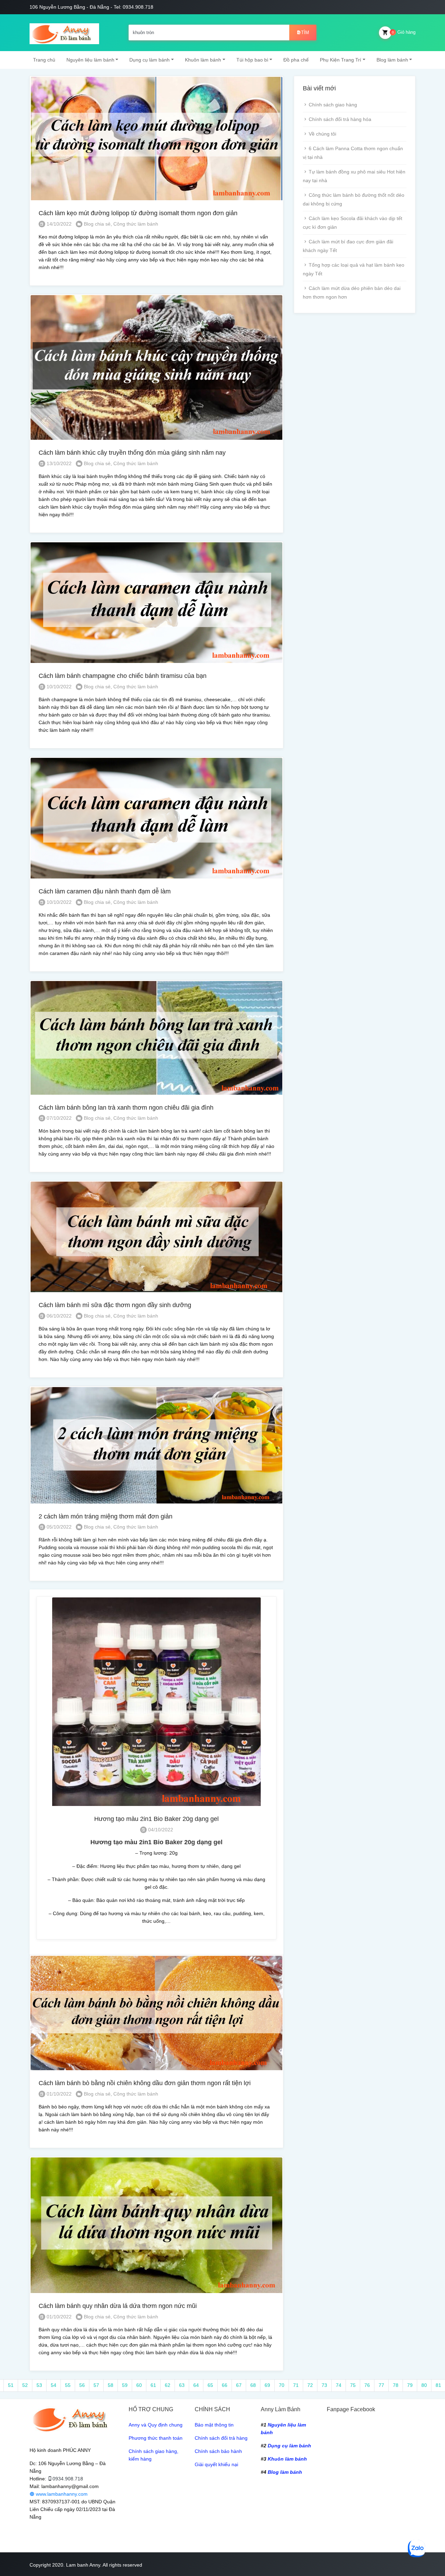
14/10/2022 (58, 224)
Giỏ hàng (404, 32)
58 (111, 2385)
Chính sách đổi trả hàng (221, 2438)
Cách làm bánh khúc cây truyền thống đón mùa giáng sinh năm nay (132, 453)
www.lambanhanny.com (61, 2494)
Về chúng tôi (322, 134)
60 (139, 2385)
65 (210, 2385)
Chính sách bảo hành (218, 2451)
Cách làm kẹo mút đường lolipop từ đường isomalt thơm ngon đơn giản (138, 213)
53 (39, 2385)
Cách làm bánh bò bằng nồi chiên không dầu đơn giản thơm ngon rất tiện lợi (145, 2083)
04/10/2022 (160, 1830)
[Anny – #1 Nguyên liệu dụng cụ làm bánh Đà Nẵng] (64, 33)
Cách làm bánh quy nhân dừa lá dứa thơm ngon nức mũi (118, 2306)
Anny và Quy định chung (156, 2425)
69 (267, 2385)
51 (11, 2385)
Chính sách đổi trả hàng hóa (340, 119)
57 (96, 2385)
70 (282, 2385)
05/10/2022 (58, 1527)
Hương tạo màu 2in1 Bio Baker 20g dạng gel (156, 1819)
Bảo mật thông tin (214, 2425)
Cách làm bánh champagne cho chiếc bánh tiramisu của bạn (123, 676)
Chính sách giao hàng (333, 105)
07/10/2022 (58, 1118)
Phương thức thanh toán (156, 2438)
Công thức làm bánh (136, 224)
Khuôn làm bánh (203, 60)
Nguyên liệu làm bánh (90, 60)
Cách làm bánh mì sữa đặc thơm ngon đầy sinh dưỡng (115, 1305)
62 (168, 2385)
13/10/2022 (58, 463)
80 (424, 2385)
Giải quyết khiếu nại (216, 2464)
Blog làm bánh (392, 60)
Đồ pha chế (296, 60)
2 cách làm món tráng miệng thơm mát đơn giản (106, 1516)
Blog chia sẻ (97, 224)
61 (153, 2385)
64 (196, 2385)
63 (182, 2385)
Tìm (305, 33)
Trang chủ (44, 60)
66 (225, 2385)
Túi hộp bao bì (252, 60)
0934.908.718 (68, 2479)
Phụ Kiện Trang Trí (341, 60)
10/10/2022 (58, 687)
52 (25, 2385)
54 (54, 2385)
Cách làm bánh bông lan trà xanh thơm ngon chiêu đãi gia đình (126, 1108)
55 (68, 2385)
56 (82, 2385)
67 (239, 2385)
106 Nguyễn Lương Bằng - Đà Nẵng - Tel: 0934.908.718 (91, 7)
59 (125, 2385)
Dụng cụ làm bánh (149, 60)
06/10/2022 (58, 1316)
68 (253, 2385)
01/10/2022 (58, 2094)
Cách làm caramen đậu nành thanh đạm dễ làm (105, 891)
